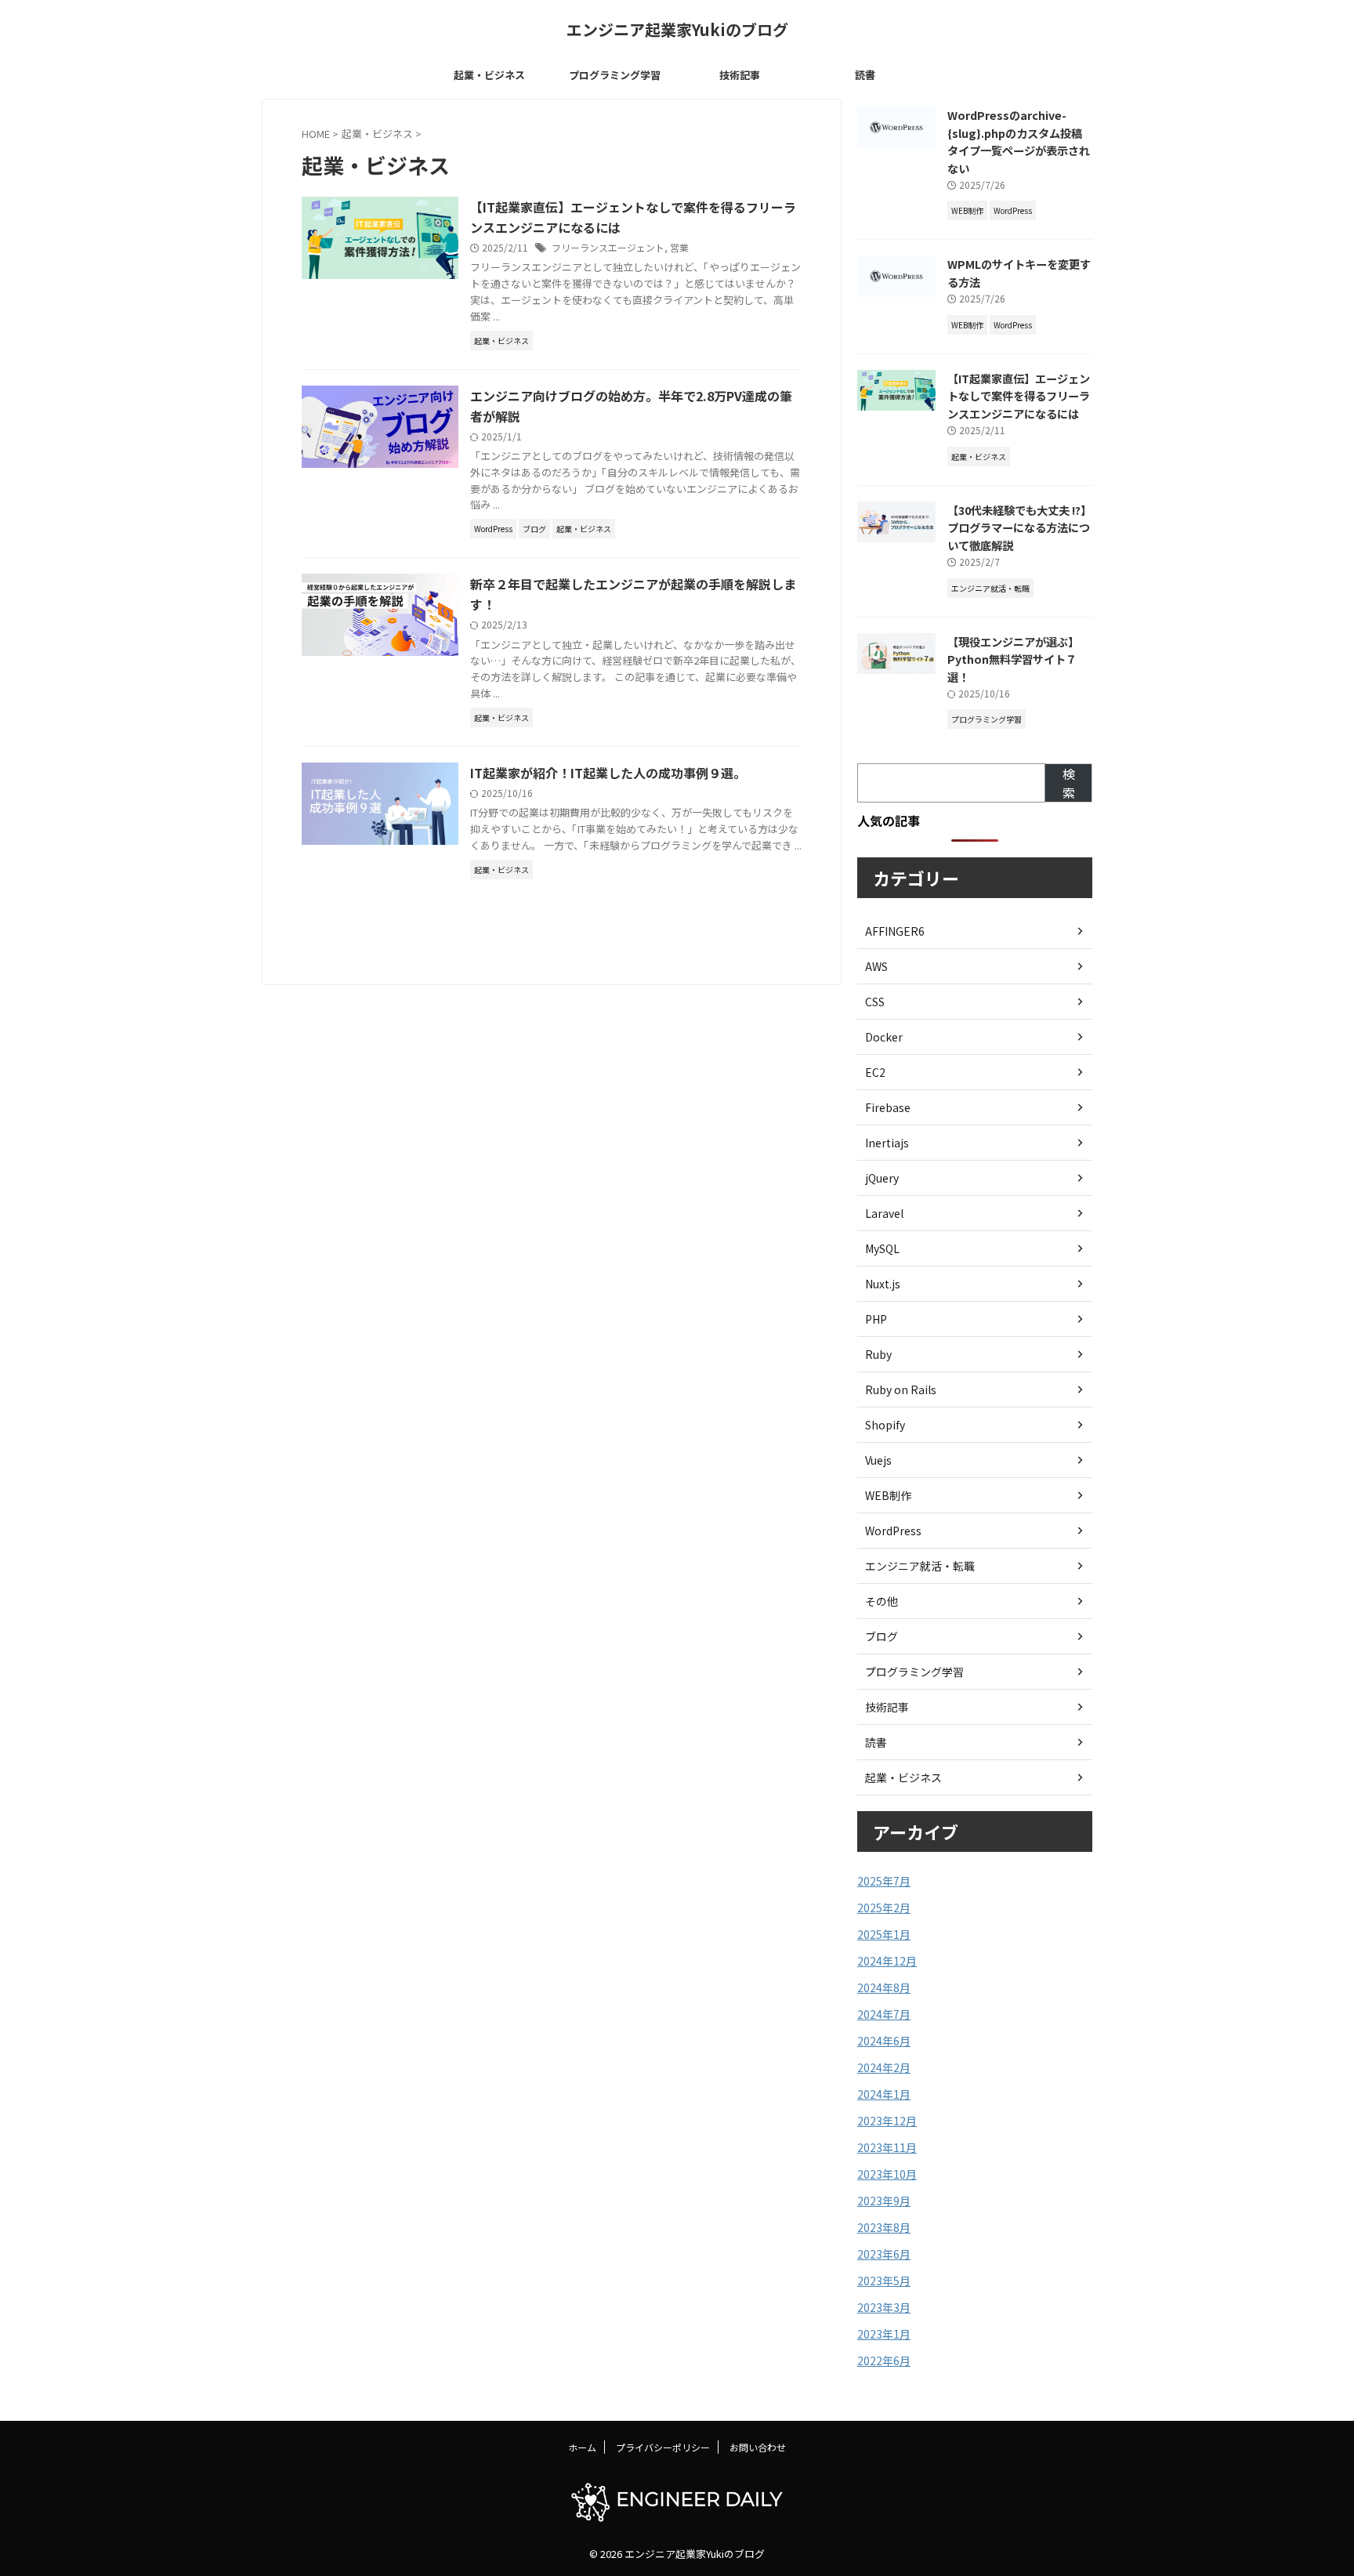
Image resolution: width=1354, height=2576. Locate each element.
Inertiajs (887, 1143)
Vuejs (878, 1460)
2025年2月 (884, 1908)
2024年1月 (884, 2094)
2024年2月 (884, 2067)
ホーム (582, 2447)
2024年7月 (884, 2014)
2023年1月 (884, 2334)
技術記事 (740, 75)
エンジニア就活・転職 (920, 1566)
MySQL (882, 1248)
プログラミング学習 (615, 75)
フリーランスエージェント (608, 247)
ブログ (882, 1636)
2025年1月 (884, 1934)
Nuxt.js (883, 1284)
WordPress (893, 1531)
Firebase (888, 1107)
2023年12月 (887, 2121)
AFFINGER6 (895, 931)
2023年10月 (887, 2174)
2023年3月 (884, 2307)
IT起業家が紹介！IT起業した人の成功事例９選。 (608, 773)
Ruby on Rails (901, 1389)
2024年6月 (884, 2041)
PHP (876, 1319)
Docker (884, 1037)
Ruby (878, 1354)
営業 (679, 247)
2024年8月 (884, 1987)
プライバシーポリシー (663, 2447)
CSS (875, 1002)
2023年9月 (884, 2201)
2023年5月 (884, 2281)
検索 (1069, 783)
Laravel (884, 1213)
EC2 (875, 1072)
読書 (865, 75)
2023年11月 (887, 2147)
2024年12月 (887, 1961)
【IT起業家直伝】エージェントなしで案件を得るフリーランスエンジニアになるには (1019, 396)
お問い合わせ (758, 2447)
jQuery (882, 1178)
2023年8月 (884, 2227)
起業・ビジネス (489, 75)
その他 (882, 1601)
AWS (876, 966)
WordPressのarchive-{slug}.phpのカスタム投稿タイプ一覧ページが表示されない (1019, 141)
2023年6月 (884, 2254)
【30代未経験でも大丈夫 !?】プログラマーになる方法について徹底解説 (1019, 527)
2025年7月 (884, 1881)
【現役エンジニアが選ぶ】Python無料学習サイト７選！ (1013, 659)
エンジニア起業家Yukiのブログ (677, 29)
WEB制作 (888, 1495)
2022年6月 (884, 2360)
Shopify (885, 1425)
